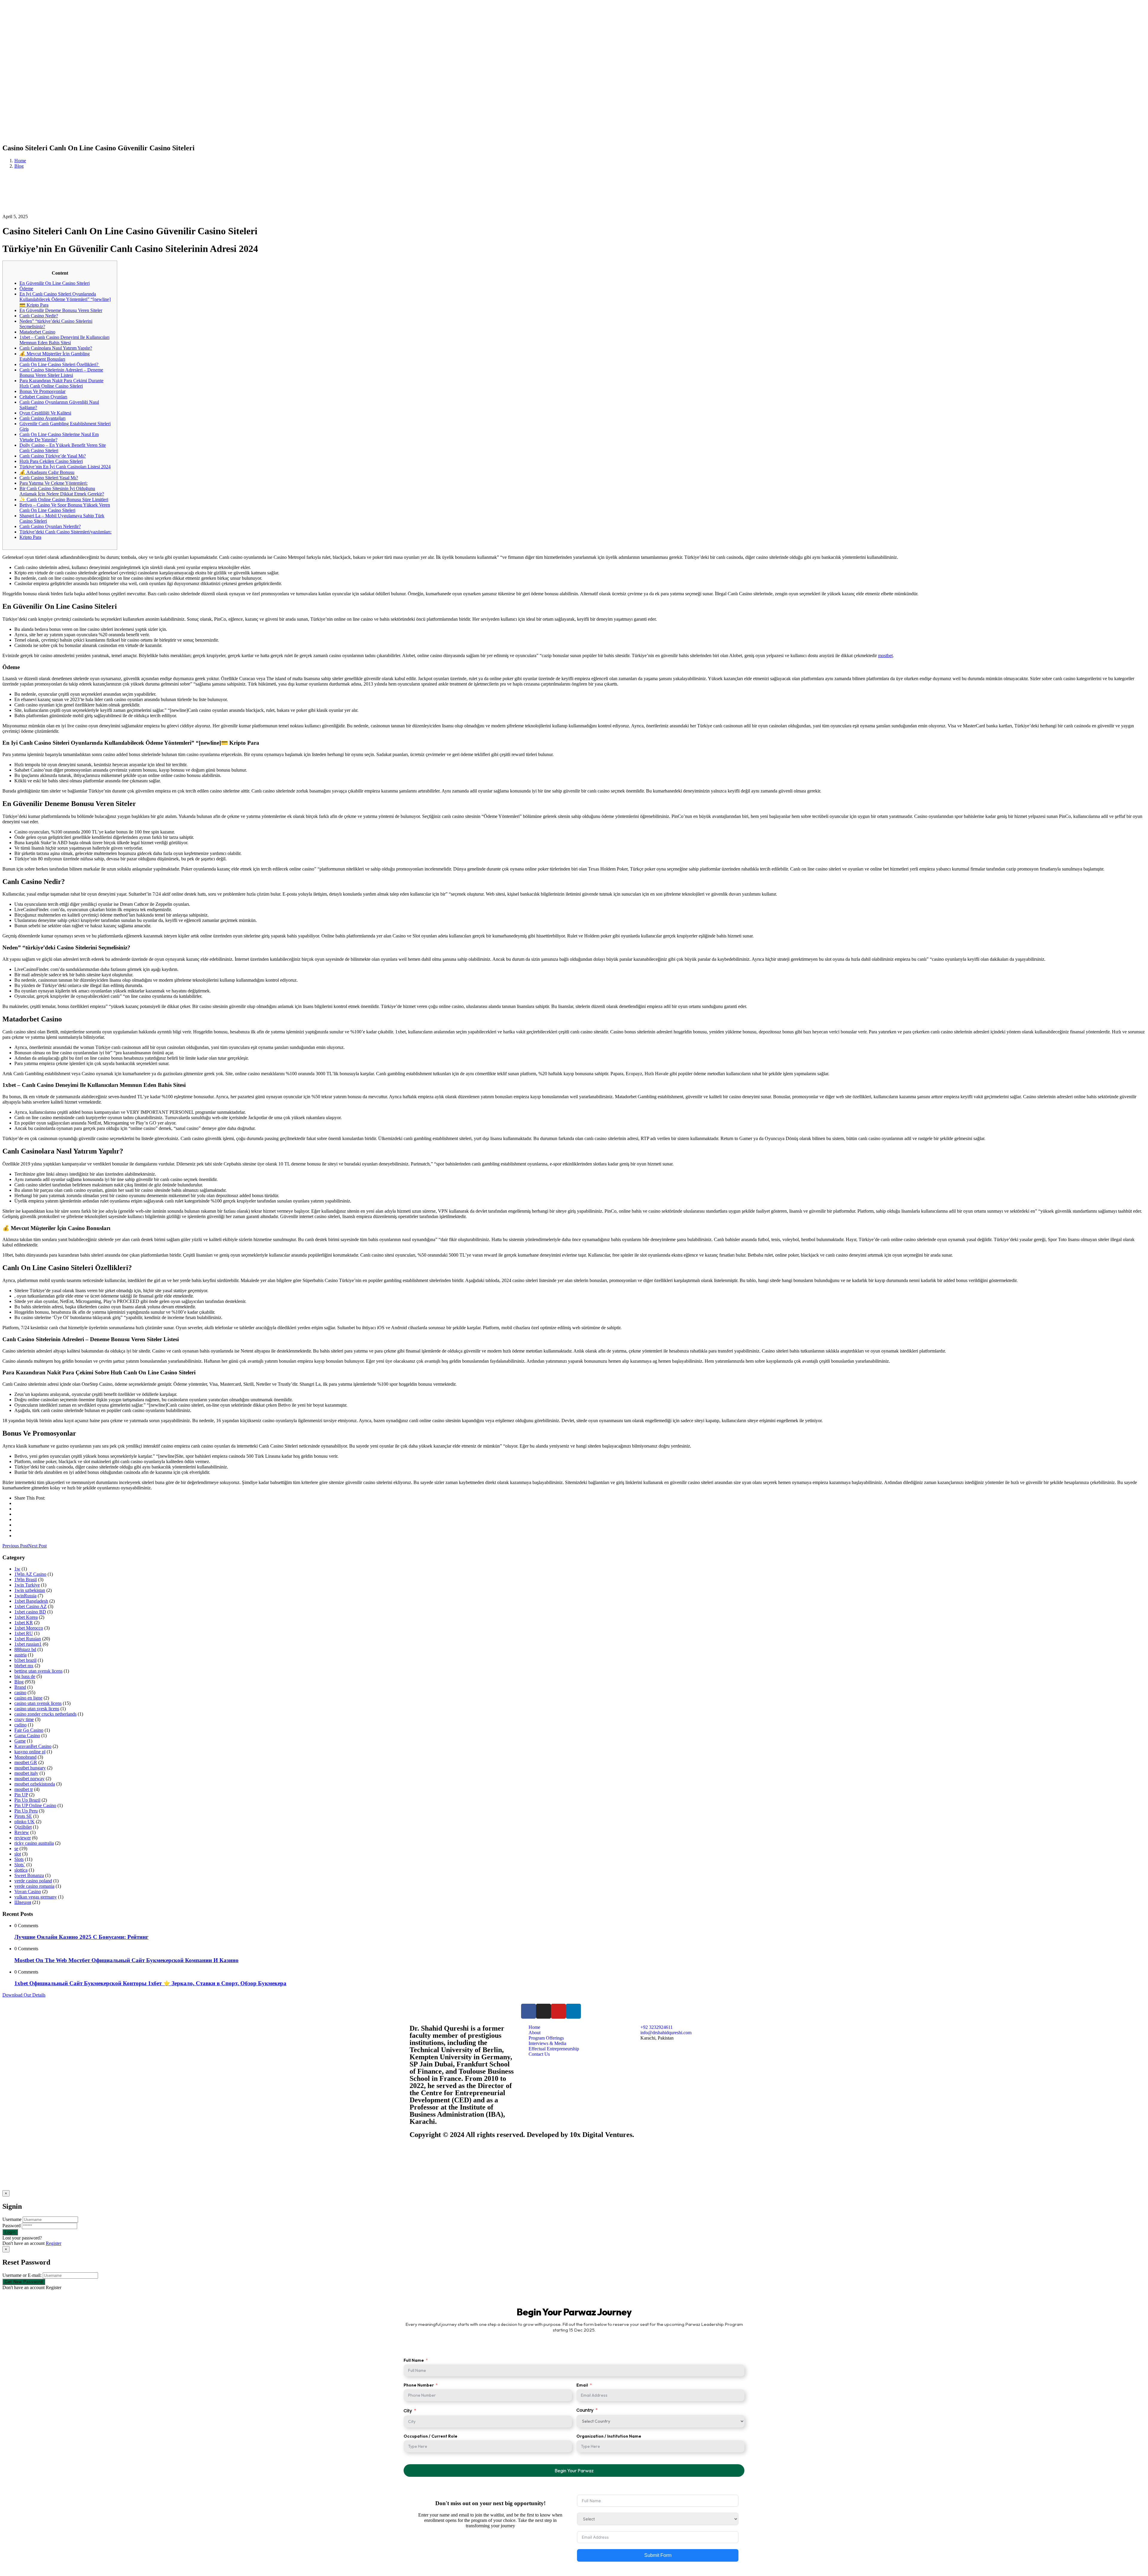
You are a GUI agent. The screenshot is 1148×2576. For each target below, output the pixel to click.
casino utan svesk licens (37, 1709)
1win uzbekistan (30, 1590)
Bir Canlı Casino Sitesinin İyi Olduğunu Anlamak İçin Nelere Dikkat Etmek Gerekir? (62, 491)
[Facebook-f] (529, 2011)
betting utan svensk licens (38, 1671)
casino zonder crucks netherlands (45, 1714)
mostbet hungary (30, 1768)
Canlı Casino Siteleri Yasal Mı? (49, 478)
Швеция (23, 1902)
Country (585, 2410)
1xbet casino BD (30, 1612)
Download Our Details (24, 1995)
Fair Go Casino (29, 1730)
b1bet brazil (25, 1660)
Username (12, 2219)
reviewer (23, 1838)
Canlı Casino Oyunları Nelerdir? (50, 526)
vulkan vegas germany (36, 1897)
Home (20, 161)
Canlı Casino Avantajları (42, 418)
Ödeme (26, 289)
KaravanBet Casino (33, 1746)
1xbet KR (24, 1623)
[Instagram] (544, 2011)
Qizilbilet (23, 1827)
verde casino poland (33, 1881)
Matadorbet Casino (37, 332)
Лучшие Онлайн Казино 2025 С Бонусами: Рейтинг (81, 1937)
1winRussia (25, 1596)
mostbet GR (26, 1762)
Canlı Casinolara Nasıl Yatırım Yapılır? (56, 348)
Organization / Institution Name (609, 2436)
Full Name (414, 2360)
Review (22, 1832)
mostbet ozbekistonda (35, 1784)
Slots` (20, 1865)
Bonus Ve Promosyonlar (42, 391)
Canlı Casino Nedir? (39, 316)
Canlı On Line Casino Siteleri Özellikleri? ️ (59, 364)
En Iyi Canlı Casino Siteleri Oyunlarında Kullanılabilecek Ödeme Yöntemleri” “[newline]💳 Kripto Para (65, 299)
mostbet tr (24, 1789)
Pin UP (21, 1795)
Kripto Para (30, 537)
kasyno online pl (30, 1752)
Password (12, 2226)
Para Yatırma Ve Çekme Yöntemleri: (54, 483)
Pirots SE (23, 1816)
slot (18, 1854)
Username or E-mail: (22, 2275)
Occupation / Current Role (430, 2436)
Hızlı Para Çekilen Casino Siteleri (51, 461)
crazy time (24, 1719)
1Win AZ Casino (30, 1574)
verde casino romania (34, 1886)
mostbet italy (26, 1773)
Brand (20, 1687)
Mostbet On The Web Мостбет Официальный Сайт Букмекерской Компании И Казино (126, 1960)
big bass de (25, 1676)
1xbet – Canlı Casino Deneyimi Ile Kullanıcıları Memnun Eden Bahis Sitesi (64, 340)
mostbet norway (29, 1779)
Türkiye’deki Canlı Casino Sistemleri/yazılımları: (65, 532)
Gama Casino (27, 1736)
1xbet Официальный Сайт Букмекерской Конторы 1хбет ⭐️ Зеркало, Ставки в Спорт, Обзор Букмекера (150, 1983)
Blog (19, 166)
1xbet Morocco (29, 1628)
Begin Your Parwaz (574, 2471)
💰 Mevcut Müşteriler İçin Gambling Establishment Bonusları (55, 356)
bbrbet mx (24, 1666)
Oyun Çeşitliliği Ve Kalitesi (45, 413)
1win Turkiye (27, 1585)
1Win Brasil (26, 1580)
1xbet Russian (28, 1639)
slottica (21, 1870)
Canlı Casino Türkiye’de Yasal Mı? (53, 456)
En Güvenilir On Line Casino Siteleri (55, 283)
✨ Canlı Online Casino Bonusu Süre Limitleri (64, 500)
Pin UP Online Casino (35, 1805)
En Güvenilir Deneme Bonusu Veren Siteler (61, 310)
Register (54, 2243)
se (16, 1848)
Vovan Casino (28, 1892)
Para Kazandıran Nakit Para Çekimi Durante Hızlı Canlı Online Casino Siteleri (61, 383)
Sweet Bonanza (29, 1875)
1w (17, 1569)
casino (20, 1692)
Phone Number (419, 2385)
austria (20, 1655)
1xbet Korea (26, 1617)
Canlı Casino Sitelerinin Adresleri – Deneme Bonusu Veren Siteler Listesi (61, 373)
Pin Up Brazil (27, 1800)
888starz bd (25, 1649)
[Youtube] (558, 2011)
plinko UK (25, 1822)
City (408, 2411)
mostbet (885, 656)
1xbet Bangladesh (31, 1601)
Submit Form (658, 2555)
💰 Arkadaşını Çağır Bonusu (47, 472)
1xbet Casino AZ (30, 1606)
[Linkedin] (573, 2011)
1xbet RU (24, 1633)
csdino (20, 1725)
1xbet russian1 (28, 1644)
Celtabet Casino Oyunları (43, 397)
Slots (19, 1859)
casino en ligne (28, 1698)
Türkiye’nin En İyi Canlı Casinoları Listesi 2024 (65, 467)
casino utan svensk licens (38, 1703)
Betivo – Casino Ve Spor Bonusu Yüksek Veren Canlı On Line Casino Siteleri (65, 508)
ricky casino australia (34, 1843)
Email (582, 2385)
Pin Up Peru (26, 1811)
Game (20, 1741)
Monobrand (25, 1757)
